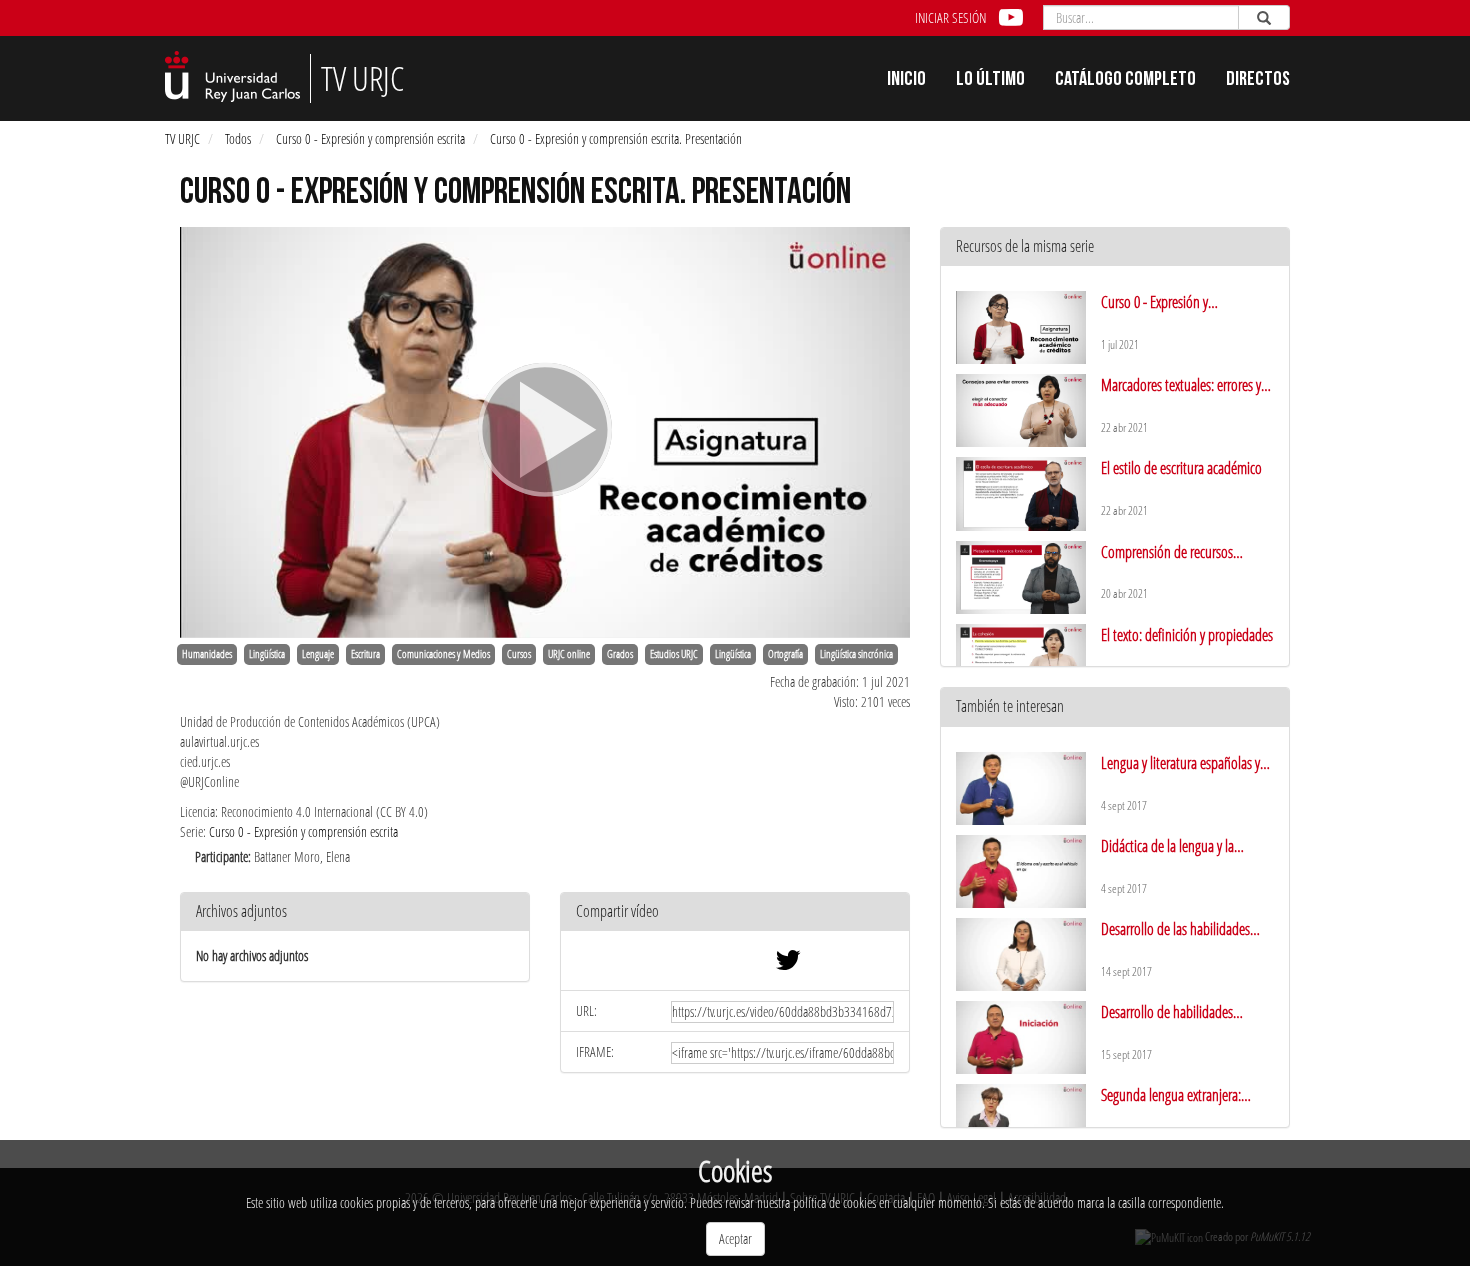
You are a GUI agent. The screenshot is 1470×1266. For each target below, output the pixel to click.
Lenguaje (318, 654)
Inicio (906, 81)
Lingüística (267, 654)
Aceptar (735, 1238)
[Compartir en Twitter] (788, 964)
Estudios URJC (674, 654)
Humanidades (207, 654)
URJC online (569, 654)
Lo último (990, 81)
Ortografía (785, 654)
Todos (238, 138)
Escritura (365, 654)
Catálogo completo (1125, 81)
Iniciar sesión (950, 17)
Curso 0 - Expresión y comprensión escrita (370, 138)
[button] (735, 912)
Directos (1258, 81)
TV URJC (182, 138)
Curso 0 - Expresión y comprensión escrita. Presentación (616, 138)
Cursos (519, 654)
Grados (620, 654)
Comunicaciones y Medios (443, 654)
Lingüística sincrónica (856, 654)
